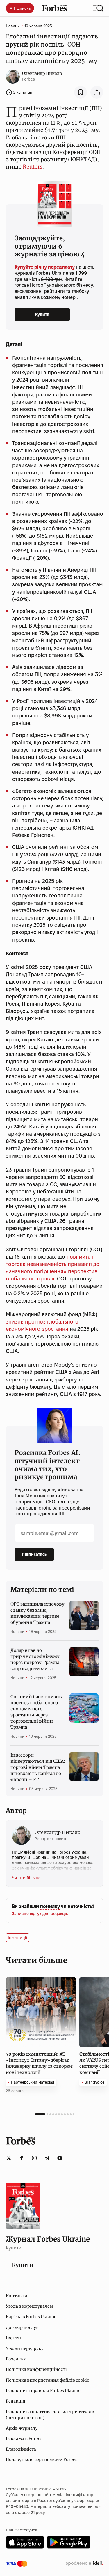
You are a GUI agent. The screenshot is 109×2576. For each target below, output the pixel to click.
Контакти (17, 2296)
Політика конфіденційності (36, 2369)
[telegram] (47, 2158)
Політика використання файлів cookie (48, 2380)
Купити (42, 314)
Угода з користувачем (30, 2306)
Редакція (16, 2401)
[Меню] (98, 8)
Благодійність (21, 2449)
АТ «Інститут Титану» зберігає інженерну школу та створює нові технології (39, 2063)
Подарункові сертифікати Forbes (42, 2460)
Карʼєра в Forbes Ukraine (31, 2317)
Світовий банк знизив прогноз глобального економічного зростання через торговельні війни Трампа (36, 1712)
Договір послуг (22, 2327)
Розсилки (16, 2359)
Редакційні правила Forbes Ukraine (43, 2391)
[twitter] (9, 2158)
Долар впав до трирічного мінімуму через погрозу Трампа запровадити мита (35, 1659)
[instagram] (34, 2158)
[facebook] (22, 2158)
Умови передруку (25, 2348)
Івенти (13, 2338)
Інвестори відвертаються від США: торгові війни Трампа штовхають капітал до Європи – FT (38, 1767)
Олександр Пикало (42, 73)
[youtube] (60, 2158)
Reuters (33, 167)
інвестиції (18, 1938)
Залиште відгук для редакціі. (40, 1914)
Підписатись (34, 1554)
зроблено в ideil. (84, 2563)
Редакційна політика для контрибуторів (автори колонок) (50, 2414)
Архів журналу (22, 2428)
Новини (13, 26)
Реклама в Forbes (24, 2439)
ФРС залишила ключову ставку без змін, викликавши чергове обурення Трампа (37, 1613)
